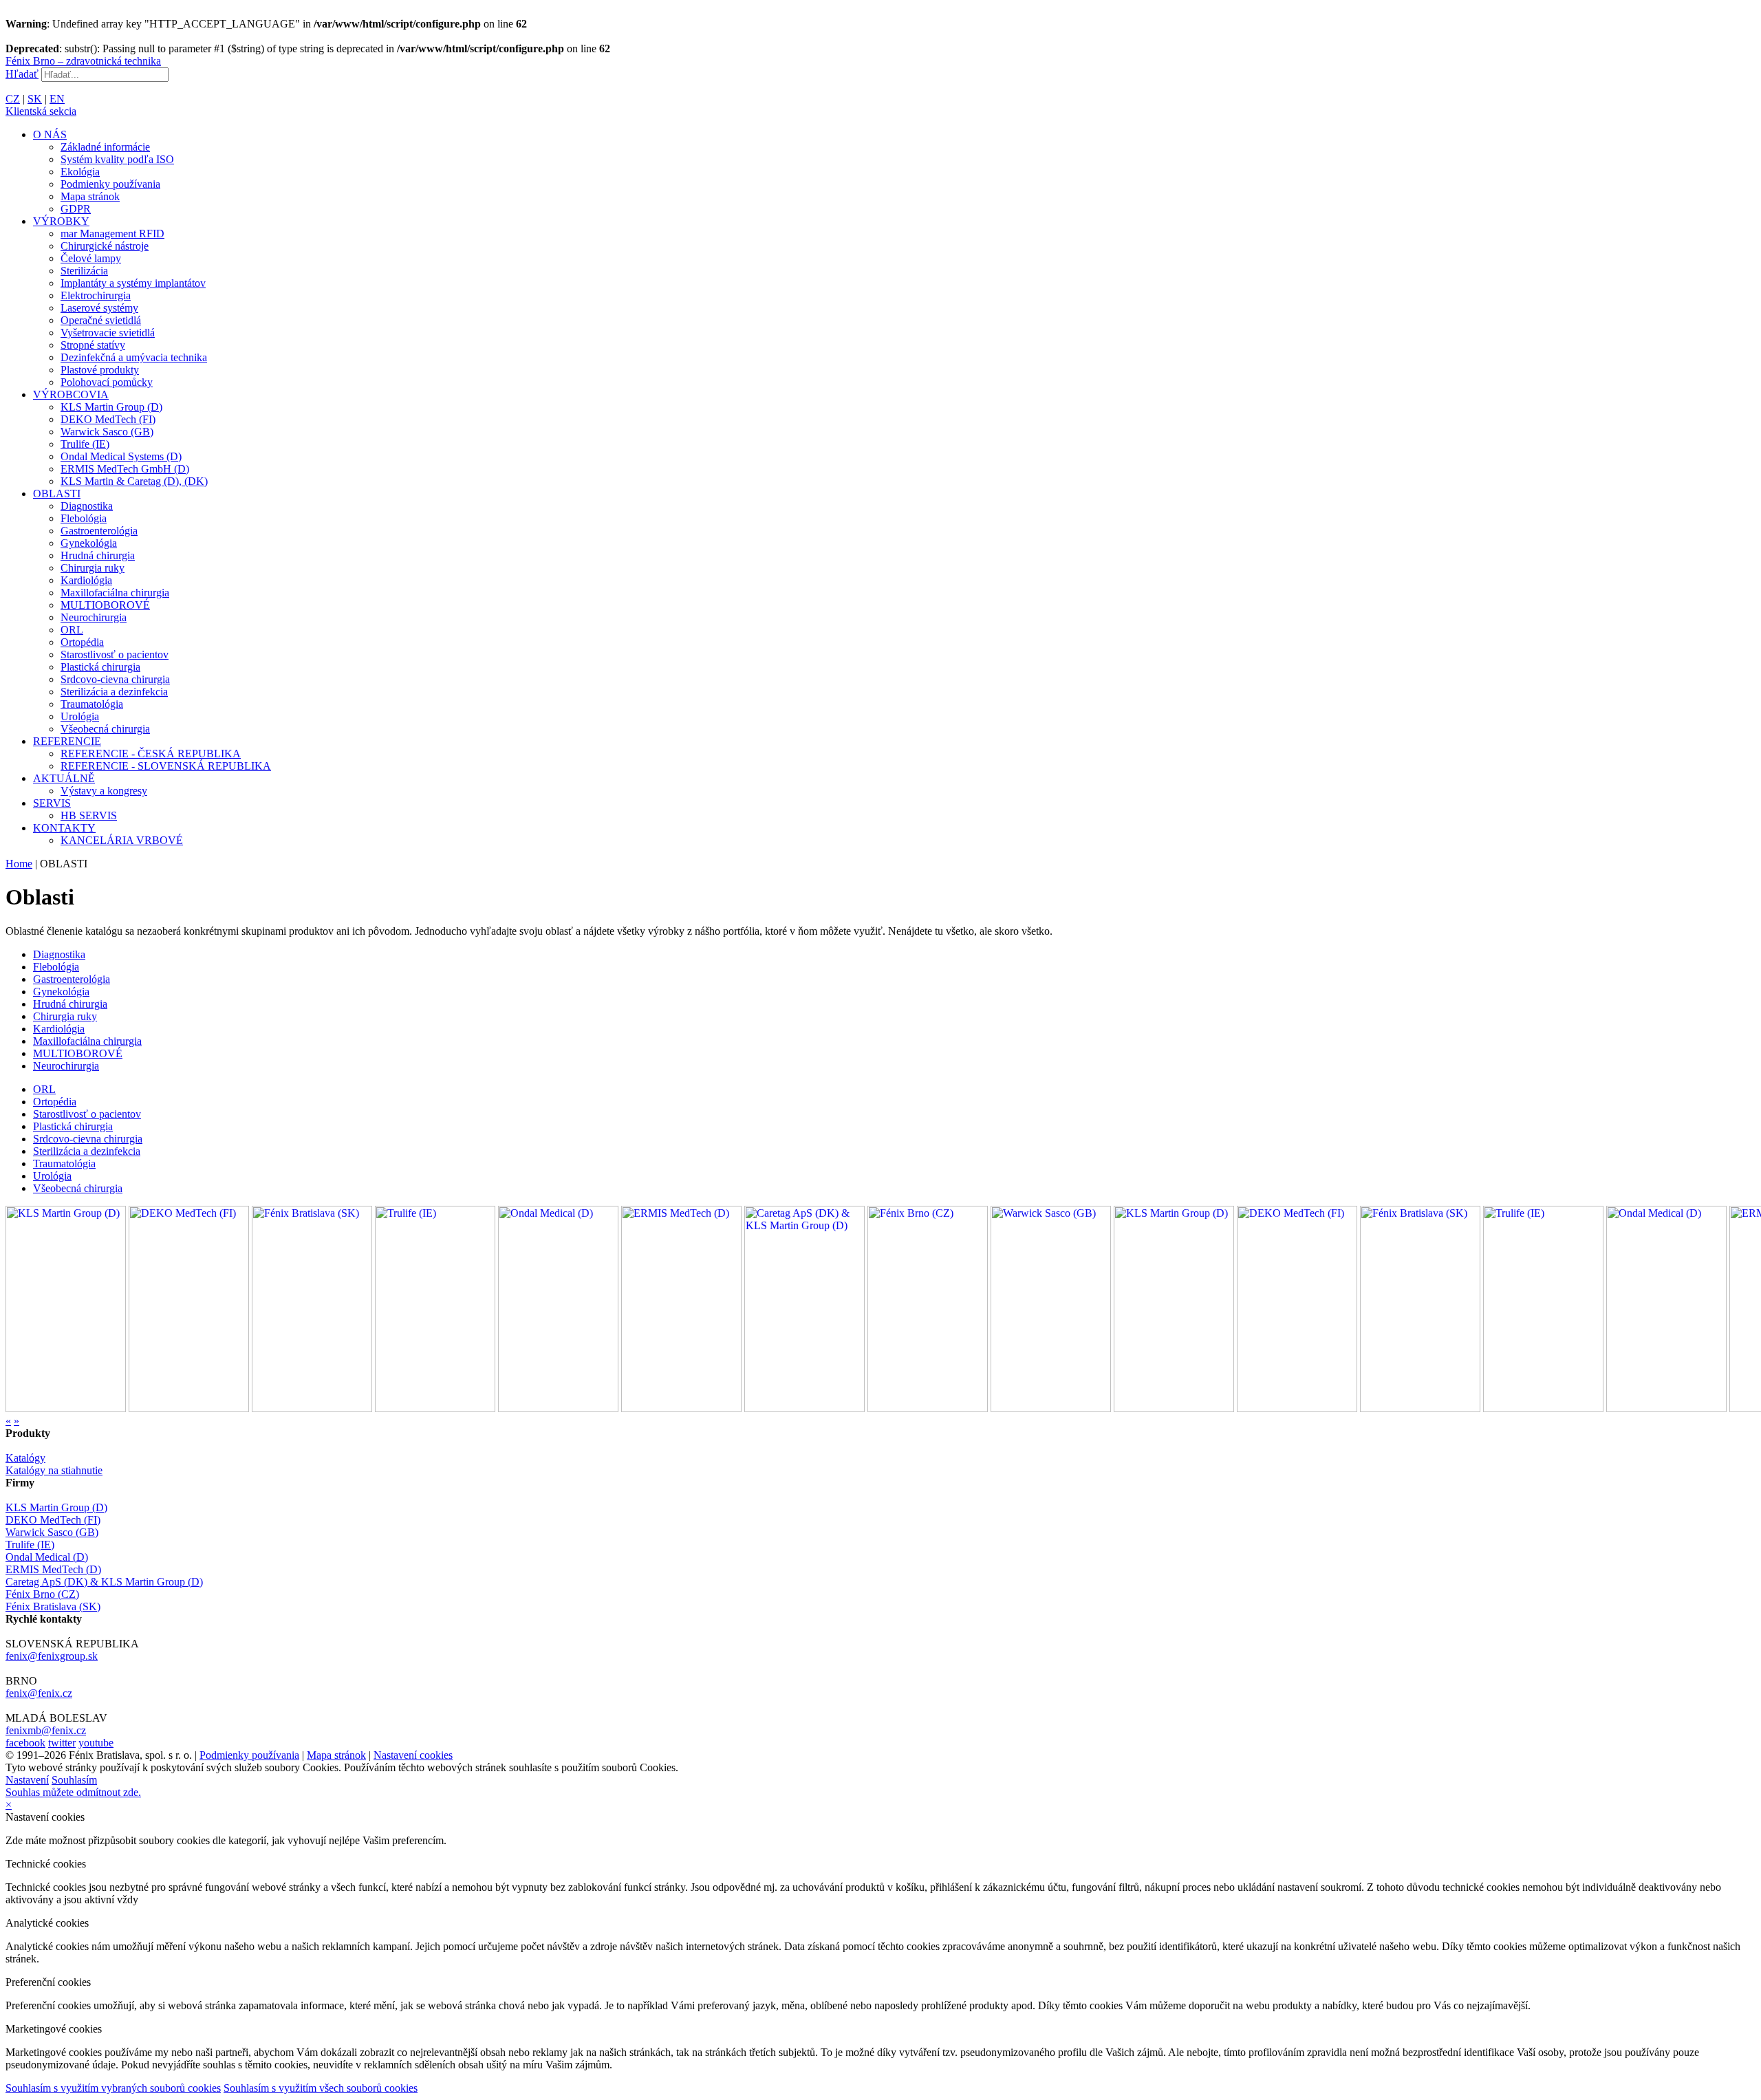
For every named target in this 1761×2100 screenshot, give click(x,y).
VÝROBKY (61, 221)
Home (19, 864)
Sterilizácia (84, 271)
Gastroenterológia (99, 531)
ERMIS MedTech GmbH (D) (125, 469)
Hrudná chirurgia (98, 555)
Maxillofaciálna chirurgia (115, 593)
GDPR (76, 209)
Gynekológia (89, 543)
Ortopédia (82, 642)
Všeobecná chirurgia (105, 729)
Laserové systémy (99, 308)
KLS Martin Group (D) (111, 407)
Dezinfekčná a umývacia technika (134, 357)
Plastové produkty (100, 370)
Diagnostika (87, 506)
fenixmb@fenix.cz (46, 1730)
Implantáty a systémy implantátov (133, 283)
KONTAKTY (64, 828)
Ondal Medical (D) (47, 1557)
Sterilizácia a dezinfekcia (114, 692)
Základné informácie (105, 147)
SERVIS (52, 803)
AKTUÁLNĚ (64, 778)
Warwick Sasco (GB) (107, 432)
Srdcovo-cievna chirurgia (115, 679)
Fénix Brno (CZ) (42, 1594)
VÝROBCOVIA (71, 394)
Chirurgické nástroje (105, 246)
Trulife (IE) (85, 444)
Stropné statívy (93, 345)
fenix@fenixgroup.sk (52, 1656)
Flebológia (84, 518)
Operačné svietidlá (101, 320)
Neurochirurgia (94, 617)
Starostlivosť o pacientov (115, 654)
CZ (13, 99)
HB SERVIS (89, 815)
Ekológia (80, 172)
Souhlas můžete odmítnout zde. (73, 1792)
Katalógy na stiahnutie (54, 1470)
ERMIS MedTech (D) (53, 1569)
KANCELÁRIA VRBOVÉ (122, 840)
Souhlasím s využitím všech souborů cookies (321, 2088)
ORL (72, 630)
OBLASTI (57, 494)
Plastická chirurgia (100, 667)
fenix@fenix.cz (39, 1693)
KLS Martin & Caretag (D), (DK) (134, 481)
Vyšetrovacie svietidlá (108, 333)
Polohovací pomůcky (107, 382)
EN (57, 99)
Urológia (80, 716)
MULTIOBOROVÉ (105, 605)
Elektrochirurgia (96, 295)
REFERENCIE (67, 741)
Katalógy (25, 1458)
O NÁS (50, 134)
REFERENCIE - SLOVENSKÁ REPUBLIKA (166, 766)
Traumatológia (92, 704)
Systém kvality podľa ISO (117, 159)
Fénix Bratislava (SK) (53, 1606)
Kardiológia (86, 580)
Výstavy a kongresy (104, 791)
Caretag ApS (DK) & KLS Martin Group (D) (104, 1582)
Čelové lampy (91, 258)
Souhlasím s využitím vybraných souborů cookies (113, 2088)
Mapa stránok (90, 196)
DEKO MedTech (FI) (108, 419)
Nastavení (27, 1780)
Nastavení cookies (413, 1755)
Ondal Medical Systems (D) (121, 456)
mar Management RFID (112, 234)
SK (35, 99)
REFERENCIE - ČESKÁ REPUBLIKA (151, 754)
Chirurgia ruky (93, 568)
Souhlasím (74, 1780)
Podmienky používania (110, 184)
